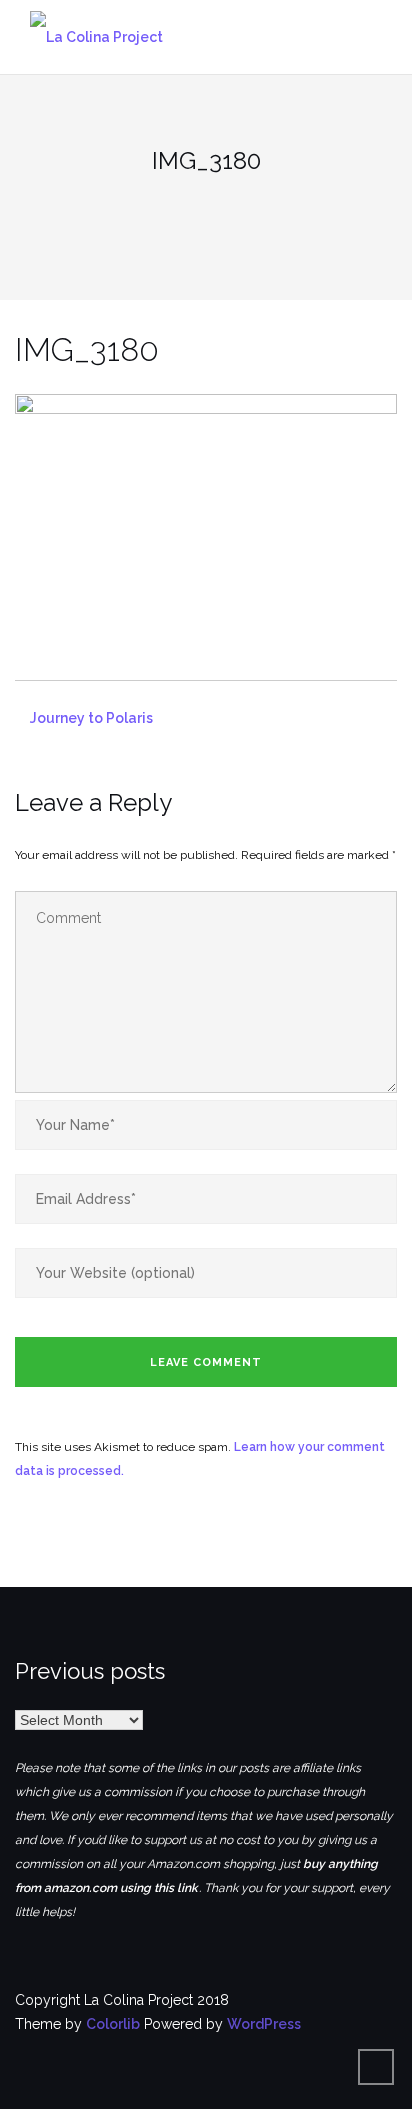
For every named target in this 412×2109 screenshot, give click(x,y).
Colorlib (113, 2024)
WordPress (264, 2024)
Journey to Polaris (91, 718)
